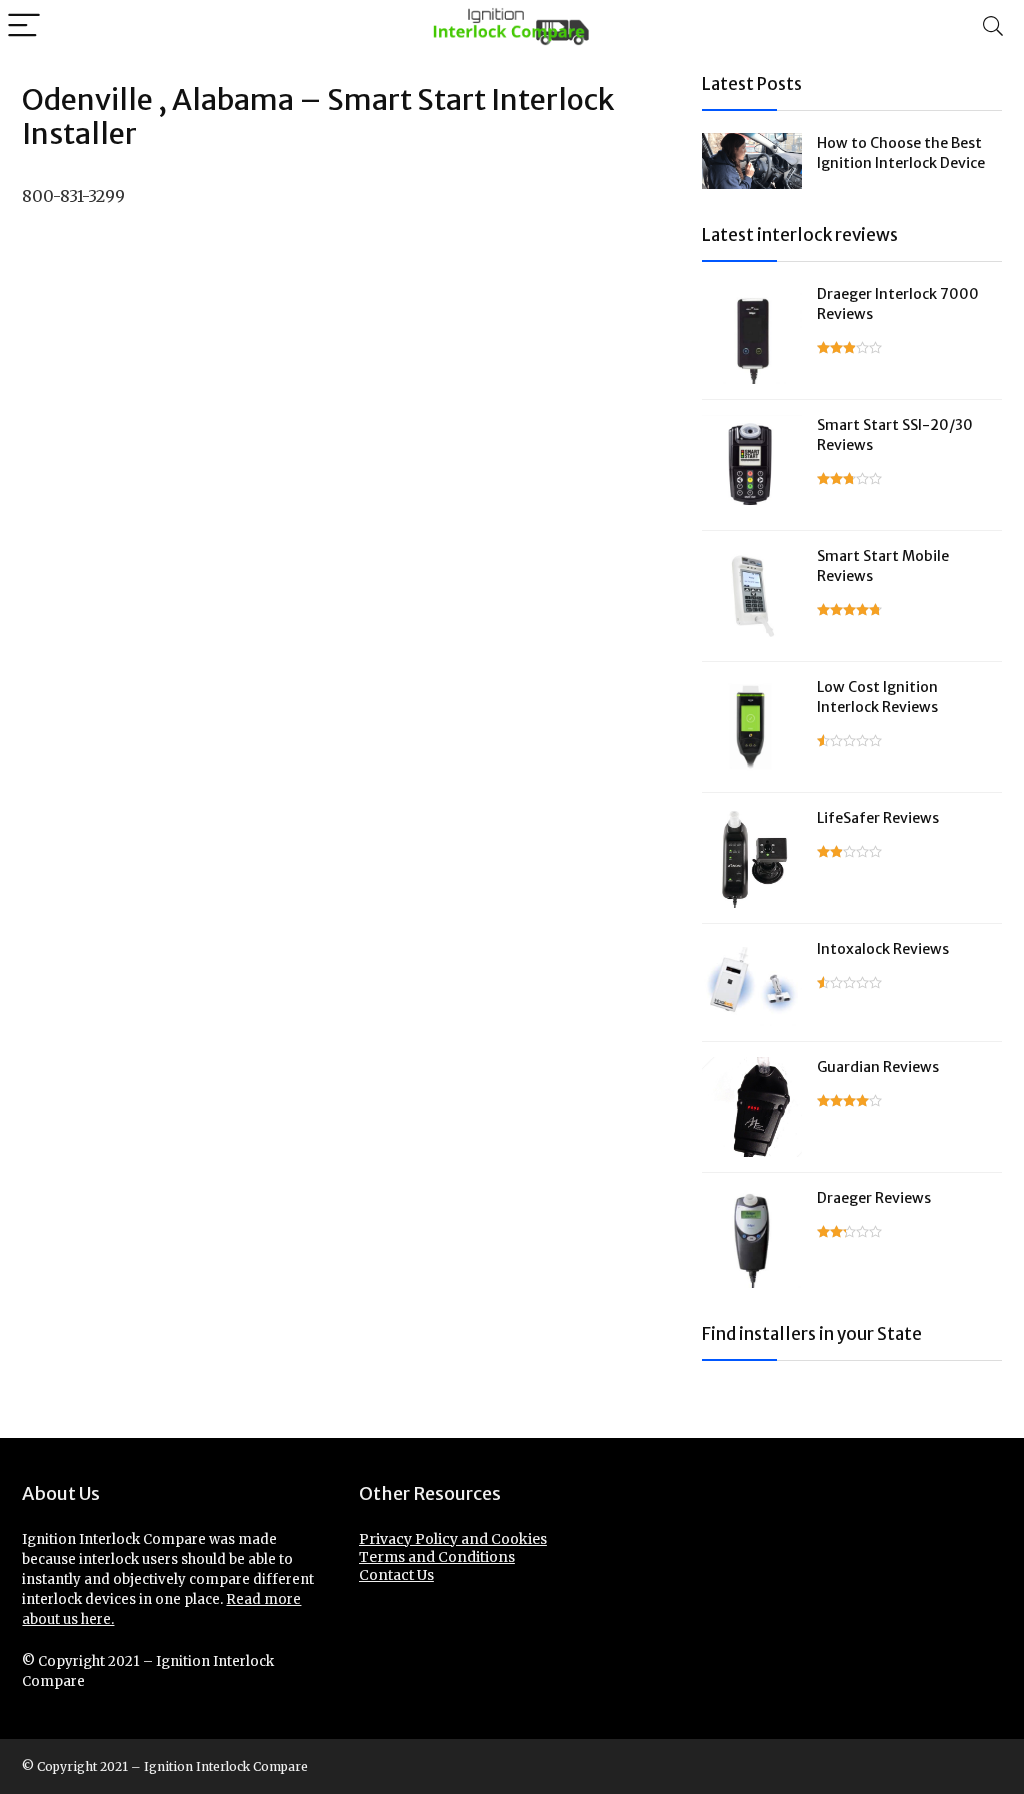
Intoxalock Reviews (883, 949)
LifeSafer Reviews (878, 818)
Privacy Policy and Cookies (453, 1539)
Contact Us (396, 1575)
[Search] (993, 26)
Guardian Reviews (878, 1067)
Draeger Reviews (874, 1198)
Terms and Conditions (437, 1557)
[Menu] (24, 26)
